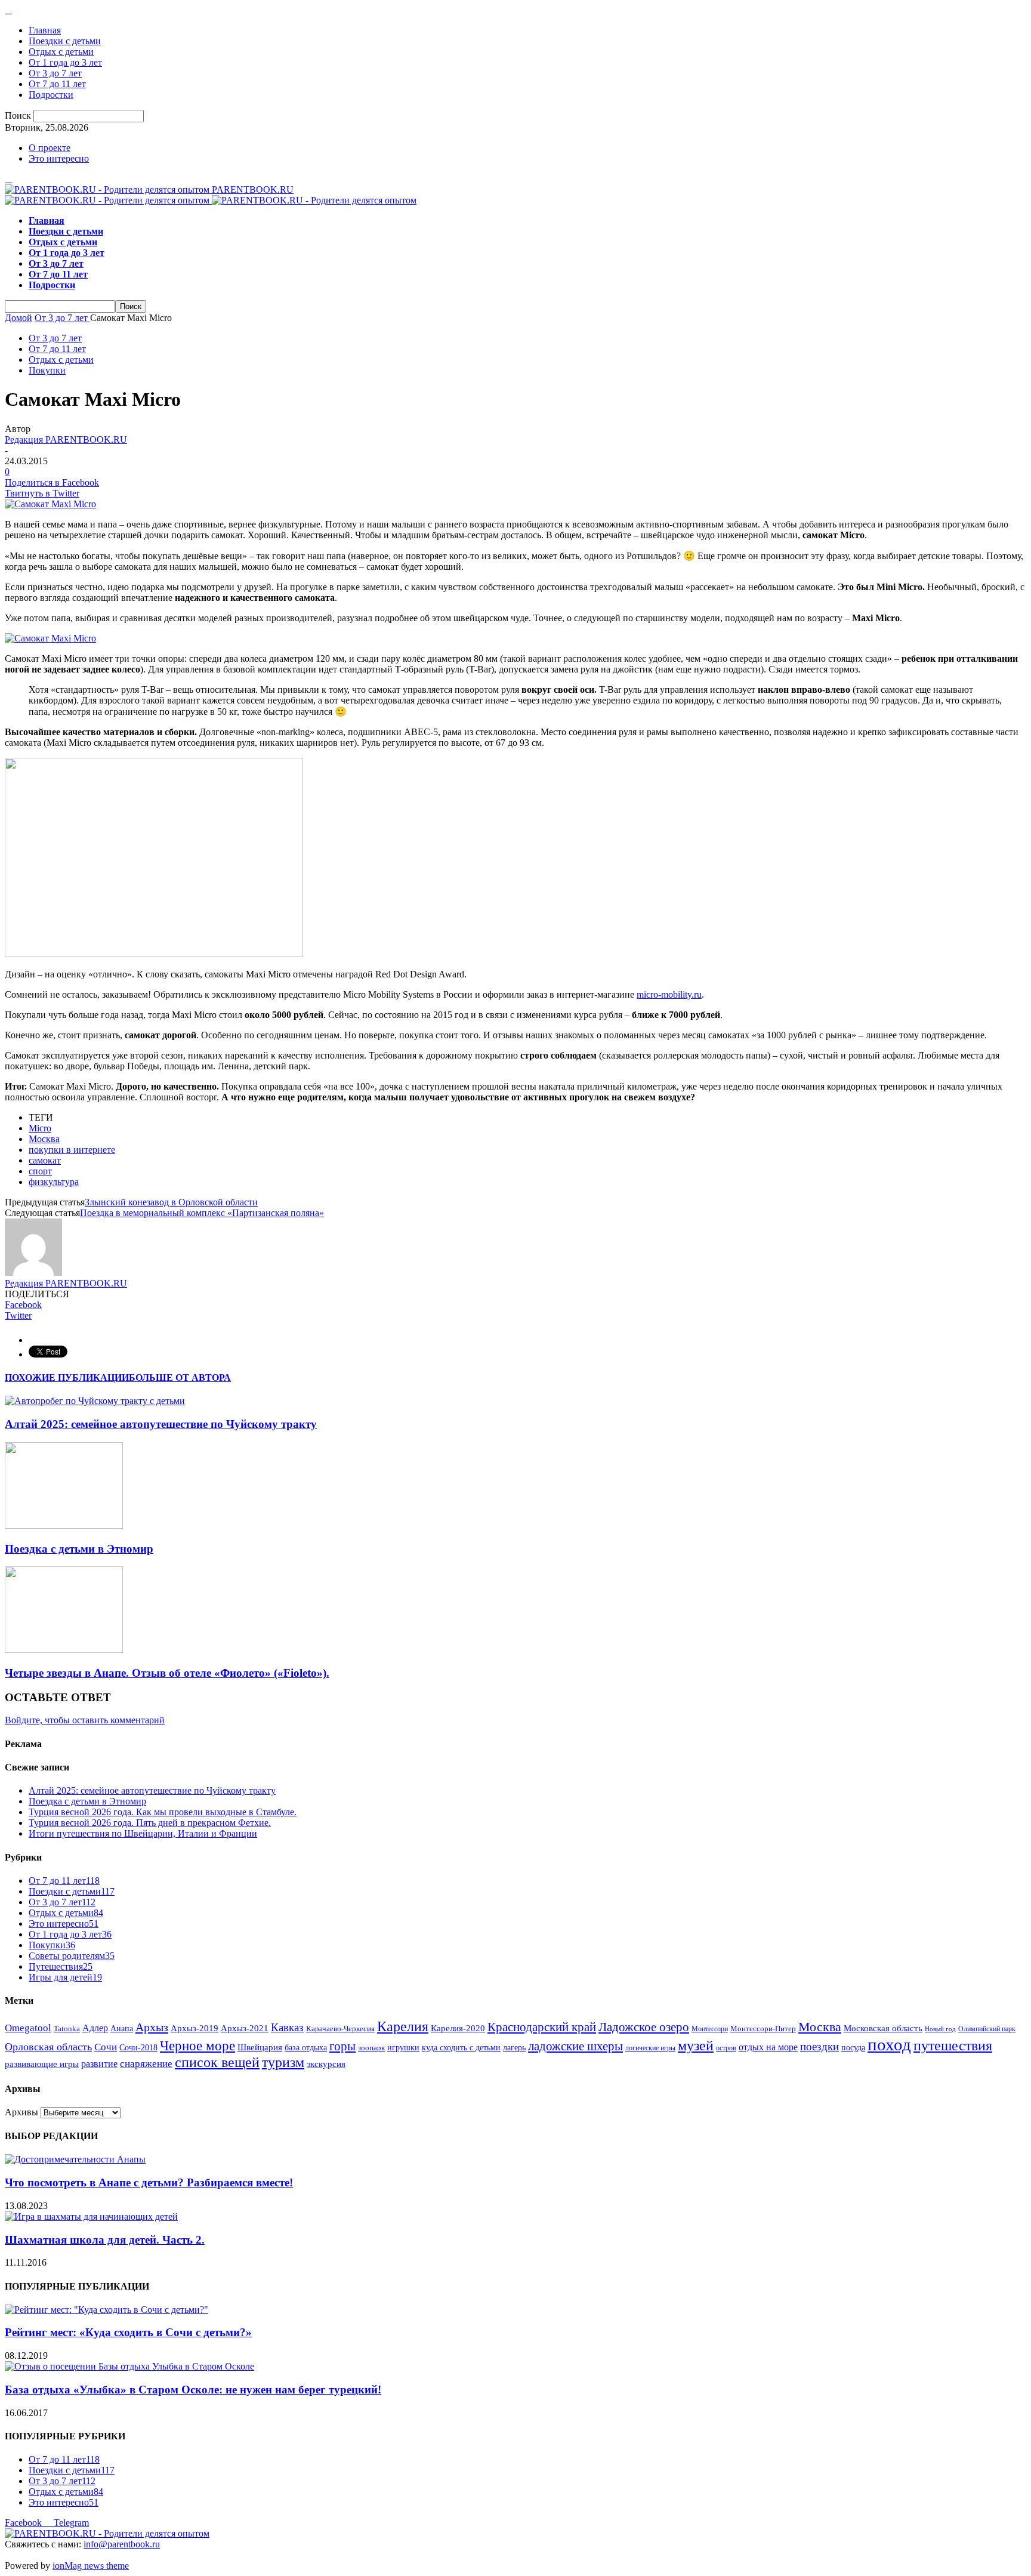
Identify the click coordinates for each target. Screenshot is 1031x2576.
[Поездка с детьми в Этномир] (64, 1525)
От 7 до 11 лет (57, 84)
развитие (99, 2064)
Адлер (95, 2028)
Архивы (21, 2112)
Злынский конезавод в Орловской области (171, 1202)
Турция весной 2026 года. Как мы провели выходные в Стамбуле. (163, 1812)
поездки (819, 2046)
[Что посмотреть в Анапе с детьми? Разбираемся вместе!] (75, 2159)
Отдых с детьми (61, 52)
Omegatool (28, 2028)
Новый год (940, 2029)
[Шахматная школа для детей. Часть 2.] (91, 2216)
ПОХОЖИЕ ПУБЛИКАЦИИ (67, 1378)
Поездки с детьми (65, 41)
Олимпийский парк (987, 2029)
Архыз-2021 (245, 2028)
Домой (18, 318)
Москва (44, 1139)
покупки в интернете (72, 1150)
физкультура (54, 1182)
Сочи (106, 2047)
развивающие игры (42, 2064)
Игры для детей (65, 1977)
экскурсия (326, 2064)
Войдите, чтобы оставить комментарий (85, 1720)
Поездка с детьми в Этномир (79, 1549)
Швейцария (260, 2047)
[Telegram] (8, 10)
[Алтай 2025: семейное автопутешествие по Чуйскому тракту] (95, 1401)
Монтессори (710, 2029)
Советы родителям (72, 1956)
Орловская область (48, 2047)
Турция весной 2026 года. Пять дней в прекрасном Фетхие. (150, 1823)
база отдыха (306, 2048)
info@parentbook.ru (122, 2544)
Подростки (51, 95)
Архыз (152, 2027)
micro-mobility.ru (669, 994)
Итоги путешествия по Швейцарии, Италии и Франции (143, 1833)
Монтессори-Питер (763, 2029)
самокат (45, 1160)
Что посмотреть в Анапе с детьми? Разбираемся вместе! (149, 2182)
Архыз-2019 (195, 2028)
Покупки (47, 370)
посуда (853, 2048)
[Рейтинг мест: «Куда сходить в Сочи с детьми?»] (107, 2310)
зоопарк (371, 2048)
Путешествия (61, 1966)
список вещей (217, 2062)
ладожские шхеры (575, 2046)
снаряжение (146, 2064)
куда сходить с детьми (461, 2048)
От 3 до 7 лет (55, 73)
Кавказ (287, 2027)
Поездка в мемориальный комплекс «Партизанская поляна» (202, 1213)
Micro (40, 1128)
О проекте (50, 148)
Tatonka (67, 2029)
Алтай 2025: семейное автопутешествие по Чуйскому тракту (161, 1424)
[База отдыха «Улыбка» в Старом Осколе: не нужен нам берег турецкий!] (129, 2366)
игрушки (403, 2048)
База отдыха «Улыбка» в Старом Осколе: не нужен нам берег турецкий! (193, 2390)
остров (726, 2048)
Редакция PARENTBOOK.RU (66, 439)
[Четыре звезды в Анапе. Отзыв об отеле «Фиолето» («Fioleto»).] (64, 1650)
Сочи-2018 (138, 2048)
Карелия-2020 (458, 2028)
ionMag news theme (91, 2566)
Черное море (197, 2046)
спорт (40, 1171)
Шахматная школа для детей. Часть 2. (105, 2240)
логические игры (650, 2048)
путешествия (953, 2046)
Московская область (883, 2028)
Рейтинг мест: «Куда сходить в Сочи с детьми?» (128, 2332)
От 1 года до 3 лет (65, 62)
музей (696, 2046)
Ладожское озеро (644, 2027)
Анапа (122, 2029)
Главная (45, 30)
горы (342, 2046)
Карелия (403, 2026)
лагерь (514, 2048)
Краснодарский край (542, 2027)
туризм (283, 2062)
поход (889, 2044)
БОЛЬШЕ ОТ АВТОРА (180, 1378)
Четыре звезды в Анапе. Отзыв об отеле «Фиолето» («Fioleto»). (167, 1673)
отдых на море (768, 2047)
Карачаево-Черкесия (340, 2029)
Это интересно (59, 158)
